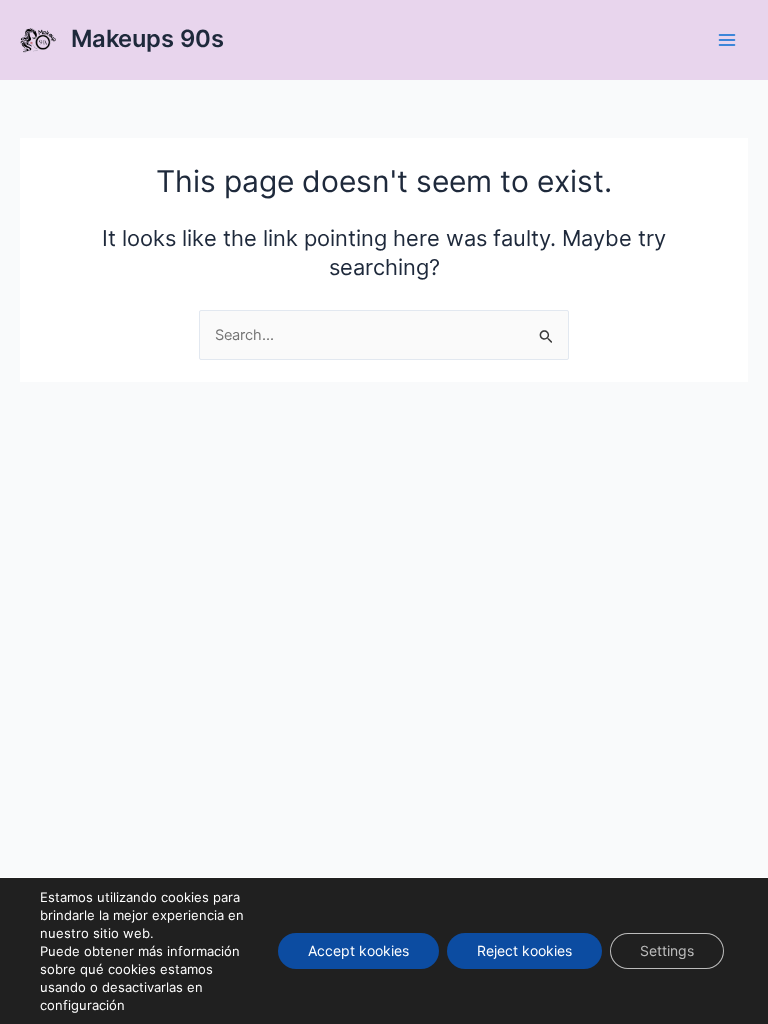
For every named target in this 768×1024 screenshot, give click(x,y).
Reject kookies (524, 950)
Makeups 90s (147, 38)
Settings (667, 950)
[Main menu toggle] (727, 40)
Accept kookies (358, 950)
